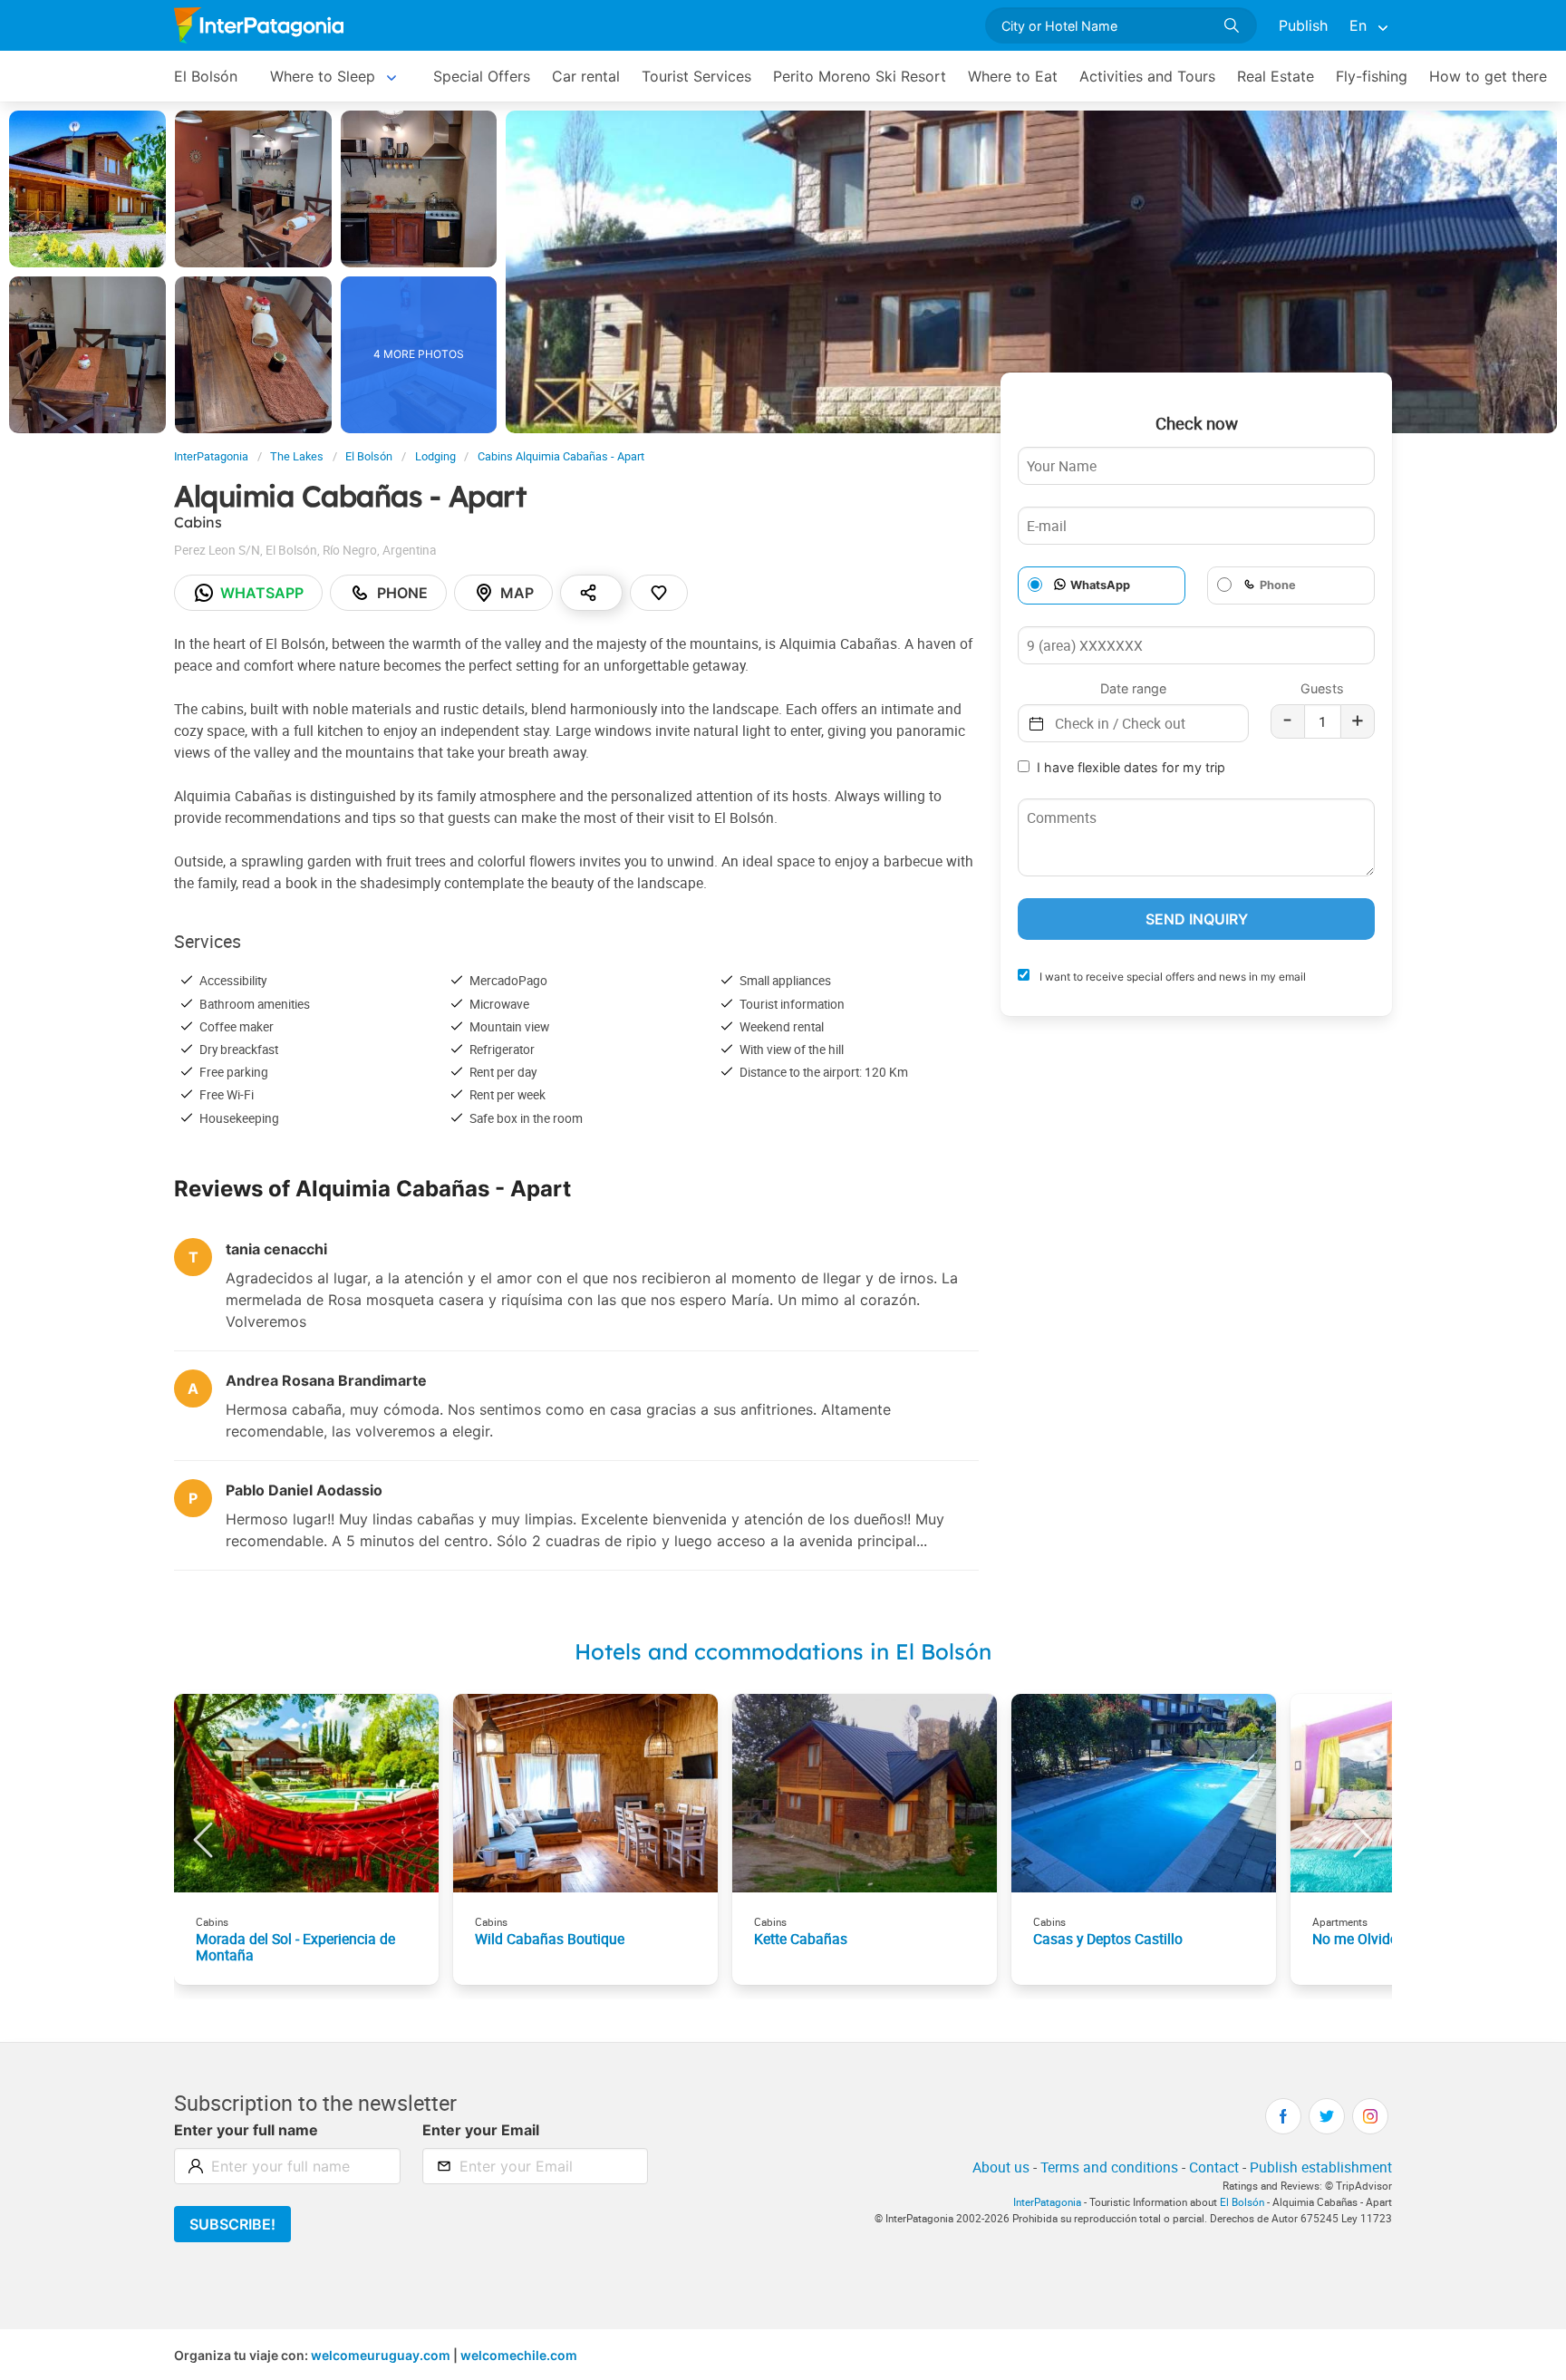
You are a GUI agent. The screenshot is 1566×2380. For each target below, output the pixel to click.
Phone (402, 593)
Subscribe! (232, 2224)
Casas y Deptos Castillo (1108, 1939)
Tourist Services (696, 76)
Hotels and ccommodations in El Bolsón (783, 1651)
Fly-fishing (1372, 76)
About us (1001, 2167)
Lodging (435, 456)
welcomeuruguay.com (381, 2355)
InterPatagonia (211, 456)
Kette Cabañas (801, 1939)
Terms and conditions (1109, 2167)
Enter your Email (481, 2130)
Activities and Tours (1147, 76)
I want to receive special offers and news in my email (1171, 977)
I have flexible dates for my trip (1131, 767)
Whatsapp (262, 593)
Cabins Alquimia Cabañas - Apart (561, 456)
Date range (1133, 688)
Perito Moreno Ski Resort (860, 76)
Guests (1322, 688)
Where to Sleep (323, 76)
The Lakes (297, 456)
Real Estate (1276, 76)
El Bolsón (206, 76)
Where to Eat (1013, 76)
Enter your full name (246, 2130)
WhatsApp (1100, 585)
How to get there (1488, 76)
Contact (1214, 2167)
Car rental (586, 76)
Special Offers (482, 76)
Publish (1303, 25)
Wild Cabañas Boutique (550, 1939)
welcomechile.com (519, 2355)
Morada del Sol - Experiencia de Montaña (295, 1947)
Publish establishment (1321, 2167)
